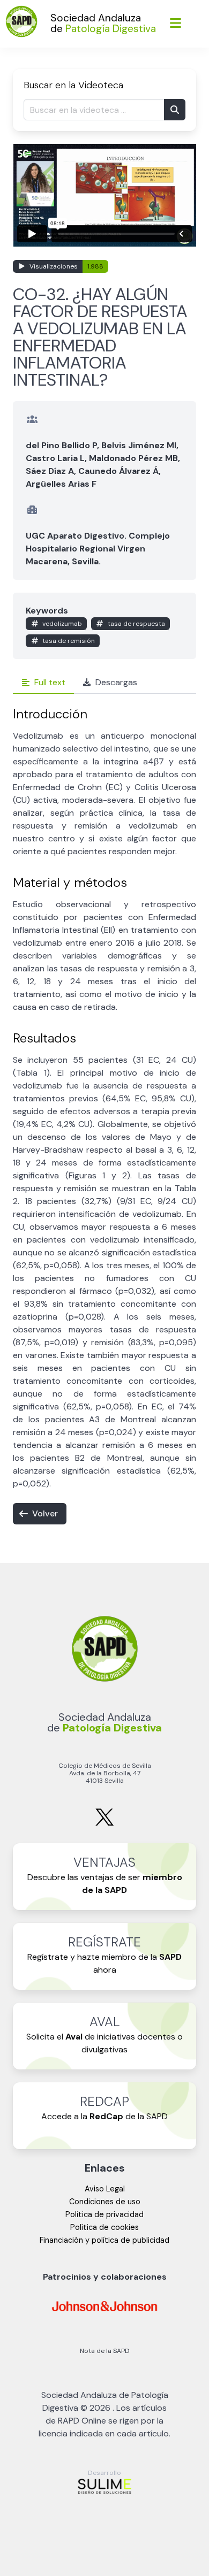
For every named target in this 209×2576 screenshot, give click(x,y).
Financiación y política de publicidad (104, 2240)
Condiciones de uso (105, 2202)
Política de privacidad (104, 2214)
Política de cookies (104, 2227)
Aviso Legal (105, 2189)
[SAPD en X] (104, 1824)
